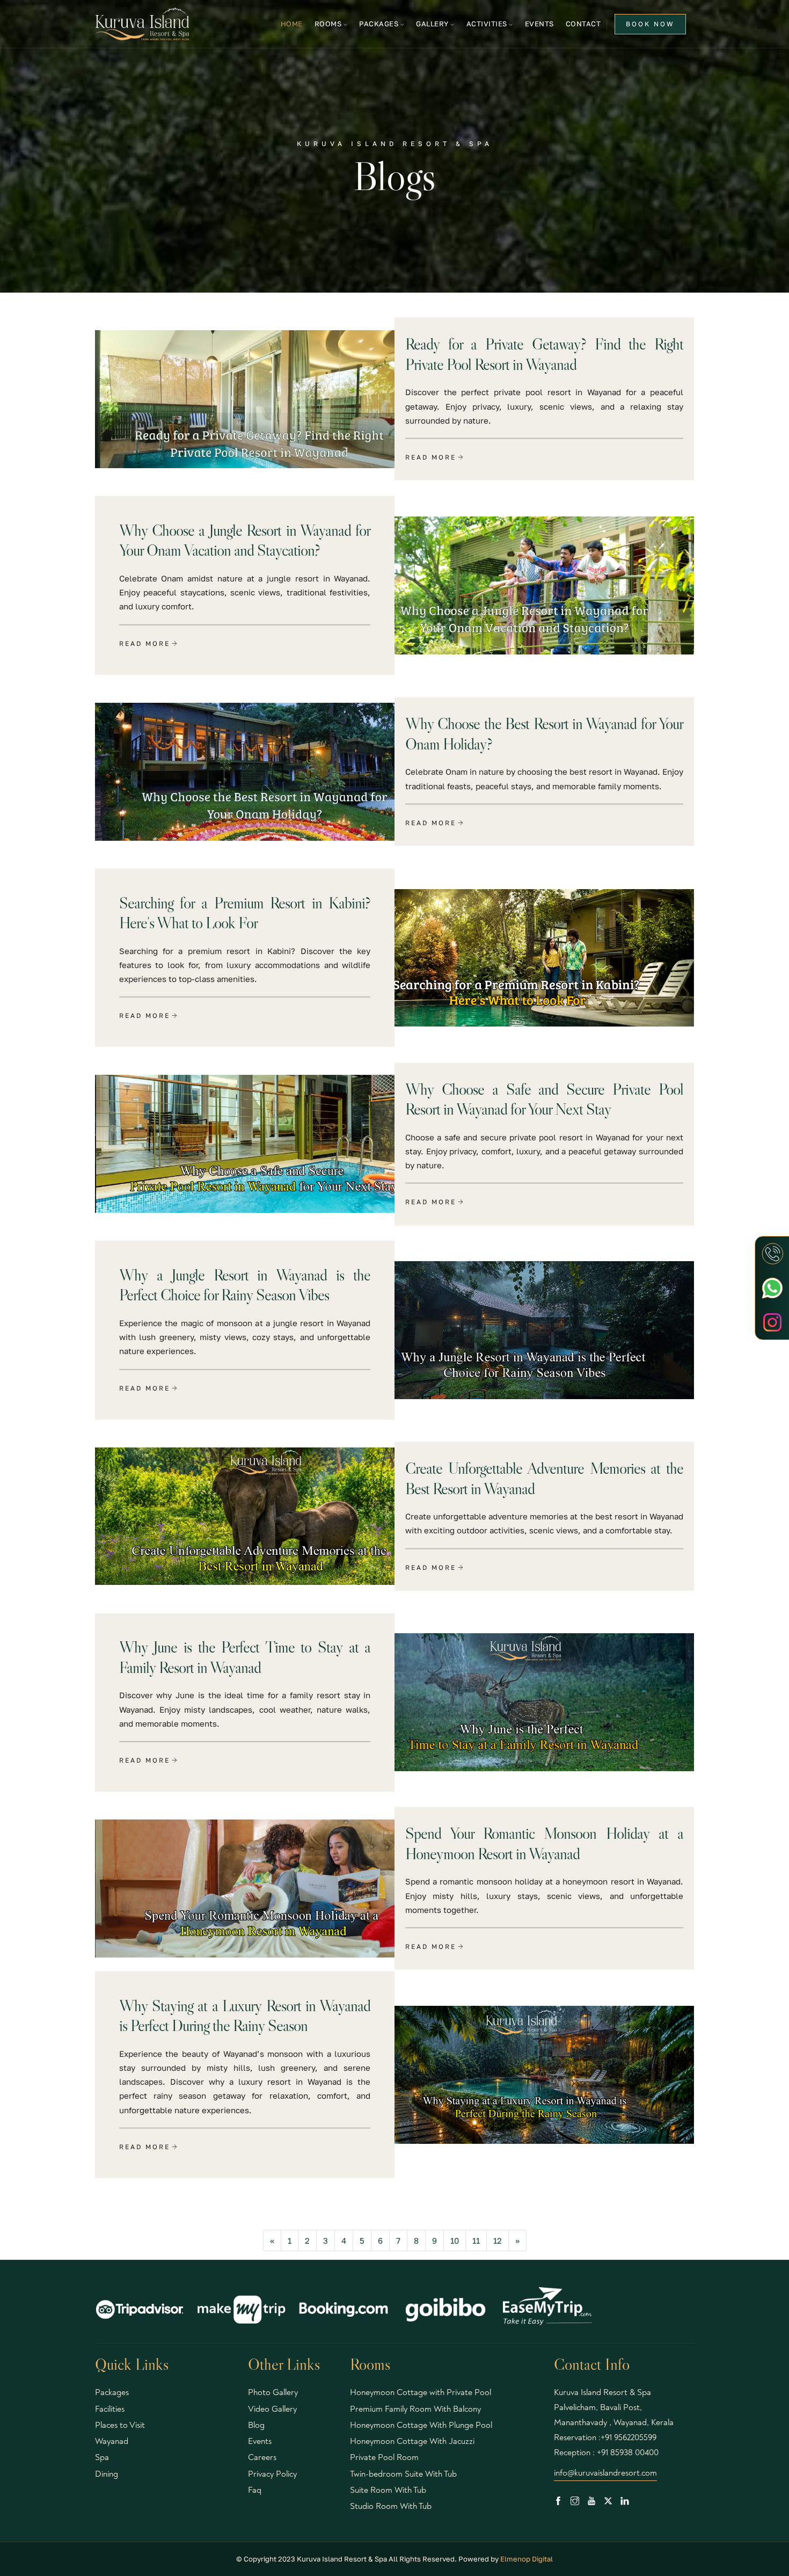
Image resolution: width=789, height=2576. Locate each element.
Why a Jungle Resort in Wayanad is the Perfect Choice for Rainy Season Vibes (245, 1285)
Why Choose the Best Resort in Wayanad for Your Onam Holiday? (544, 734)
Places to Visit (120, 2425)
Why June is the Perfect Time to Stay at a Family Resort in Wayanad (245, 1657)
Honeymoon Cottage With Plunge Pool (421, 2425)
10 (455, 2240)
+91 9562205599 (629, 2437)
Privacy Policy (272, 2474)
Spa (102, 2457)
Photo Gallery (273, 2392)
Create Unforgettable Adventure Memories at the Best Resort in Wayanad (544, 1478)
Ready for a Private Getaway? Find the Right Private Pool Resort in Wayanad (544, 354)
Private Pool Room (384, 2457)
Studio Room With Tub (391, 2506)
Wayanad (112, 2441)
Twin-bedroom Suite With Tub (403, 2474)
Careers (262, 2457)
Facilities (110, 2409)
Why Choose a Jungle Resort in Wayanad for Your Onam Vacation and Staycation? (245, 540)
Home (292, 24)
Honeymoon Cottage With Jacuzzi (412, 2441)
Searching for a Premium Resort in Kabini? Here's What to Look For (245, 913)
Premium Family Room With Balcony (415, 2409)
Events (539, 24)
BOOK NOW (650, 24)
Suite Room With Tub (388, 2490)
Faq (255, 2490)
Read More (431, 457)
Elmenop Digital (527, 2559)
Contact (583, 24)
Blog (256, 2425)
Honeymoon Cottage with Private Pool (421, 2392)
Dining (107, 2474)
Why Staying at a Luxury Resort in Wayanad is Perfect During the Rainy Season (245, 2015)
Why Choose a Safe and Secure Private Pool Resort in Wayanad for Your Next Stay (544, 1099)
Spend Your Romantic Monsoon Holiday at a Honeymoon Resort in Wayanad (544, 1843)
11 (476, 2240)
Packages (112, 2392)
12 (498, 2240)
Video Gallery (272, 2409)
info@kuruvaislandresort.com (605, 2473)
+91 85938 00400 (628, 2453)
